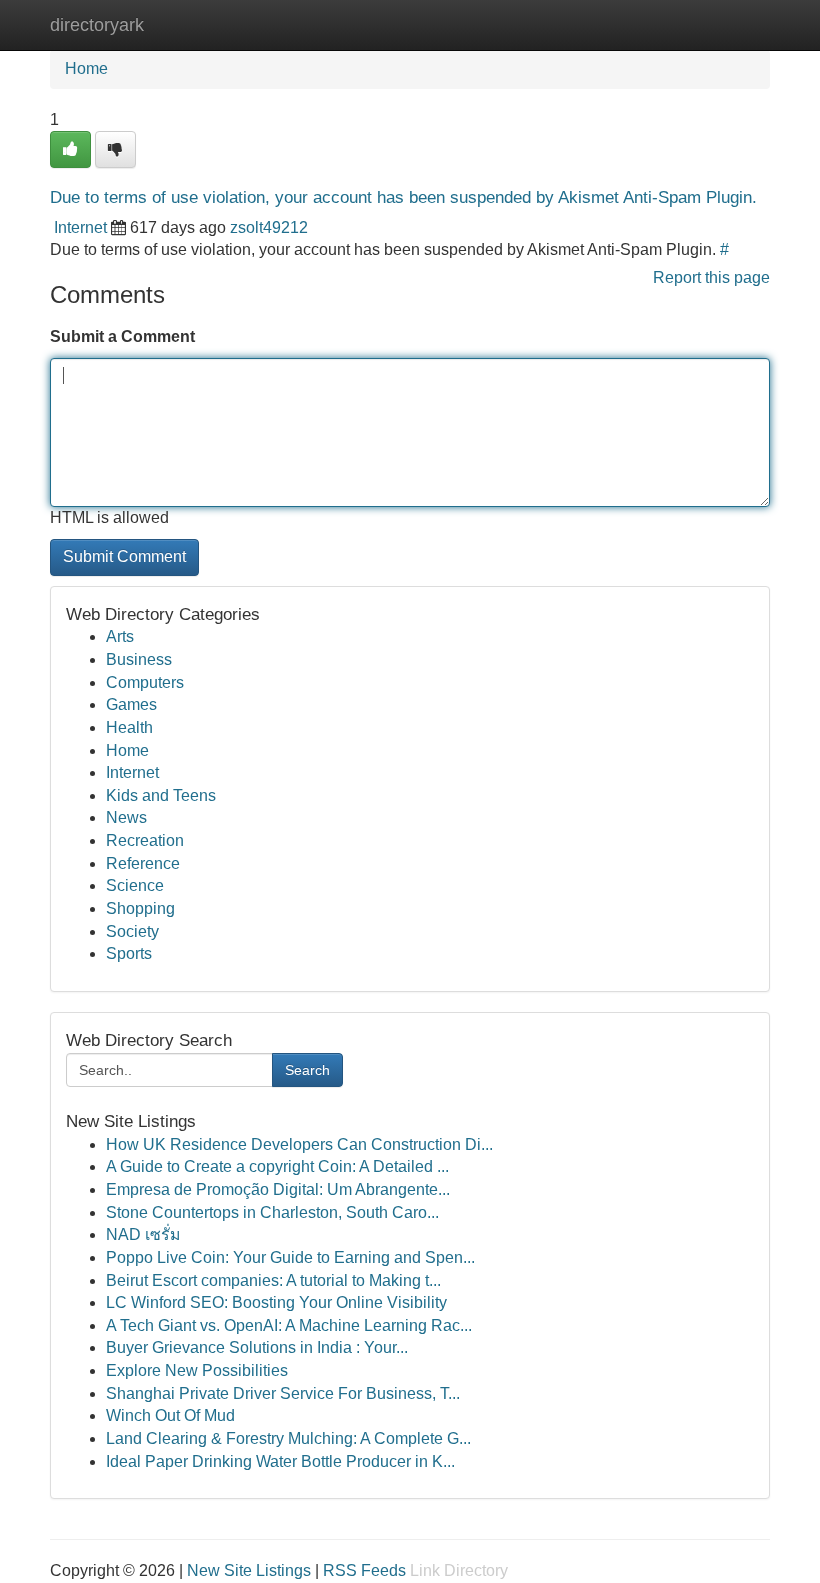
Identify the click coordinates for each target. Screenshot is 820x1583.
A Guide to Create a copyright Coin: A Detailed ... (277, 1166)
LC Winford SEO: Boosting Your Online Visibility (276, 1302)
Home (86, 68)
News (126, 817)
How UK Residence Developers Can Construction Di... (299, 1144)
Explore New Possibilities (197, 1370)
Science (135, 885)
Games (131, 704)
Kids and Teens (161, 795)
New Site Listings (249, 1570)
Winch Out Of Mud (170, 1415)
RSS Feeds (364, 1570)
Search (307, 1070)
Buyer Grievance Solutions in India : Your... (257, 1347)
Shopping (140, 908)
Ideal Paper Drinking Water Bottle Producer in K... (280, 1461)
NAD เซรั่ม (143, 1234)
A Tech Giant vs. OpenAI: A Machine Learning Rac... (289, 1325)
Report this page (711, 277)
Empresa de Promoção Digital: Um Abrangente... (278, 1189)
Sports (129, 953)
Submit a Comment (122, 336)
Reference (143, 863)
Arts (120, 636)
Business (139, 659)
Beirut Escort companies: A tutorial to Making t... (273, 1280)
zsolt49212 (269, 227)
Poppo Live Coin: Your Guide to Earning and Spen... (290, 1257)
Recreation (145, 840)
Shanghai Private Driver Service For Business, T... (283, 1393)
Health (129, 727)
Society (132, 931)
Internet (80, 227)
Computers (145, 682)
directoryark (97, 25)
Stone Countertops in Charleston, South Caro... (272, 1212)
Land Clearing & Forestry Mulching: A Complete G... (288, 1438)
